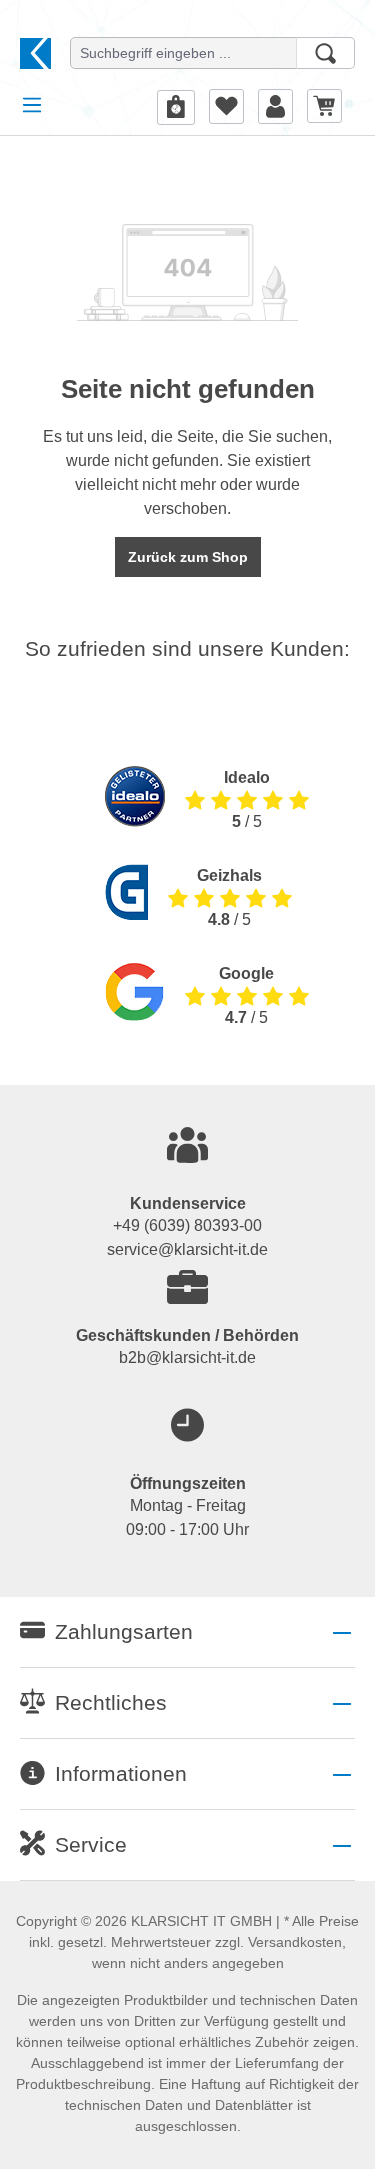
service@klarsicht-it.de (187, 1249)
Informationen (121, 1773)
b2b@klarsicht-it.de (187, 1357)
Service (91, 1844)
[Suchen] (325, 53)
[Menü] (32, 105)
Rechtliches (111, 1702)
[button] (187, 1632)
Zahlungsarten (124, 1631)
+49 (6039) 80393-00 (187, 1225)
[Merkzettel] (226, 106)
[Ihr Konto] (275, 106)
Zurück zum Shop (188, 557)
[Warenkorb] (324, 105)
